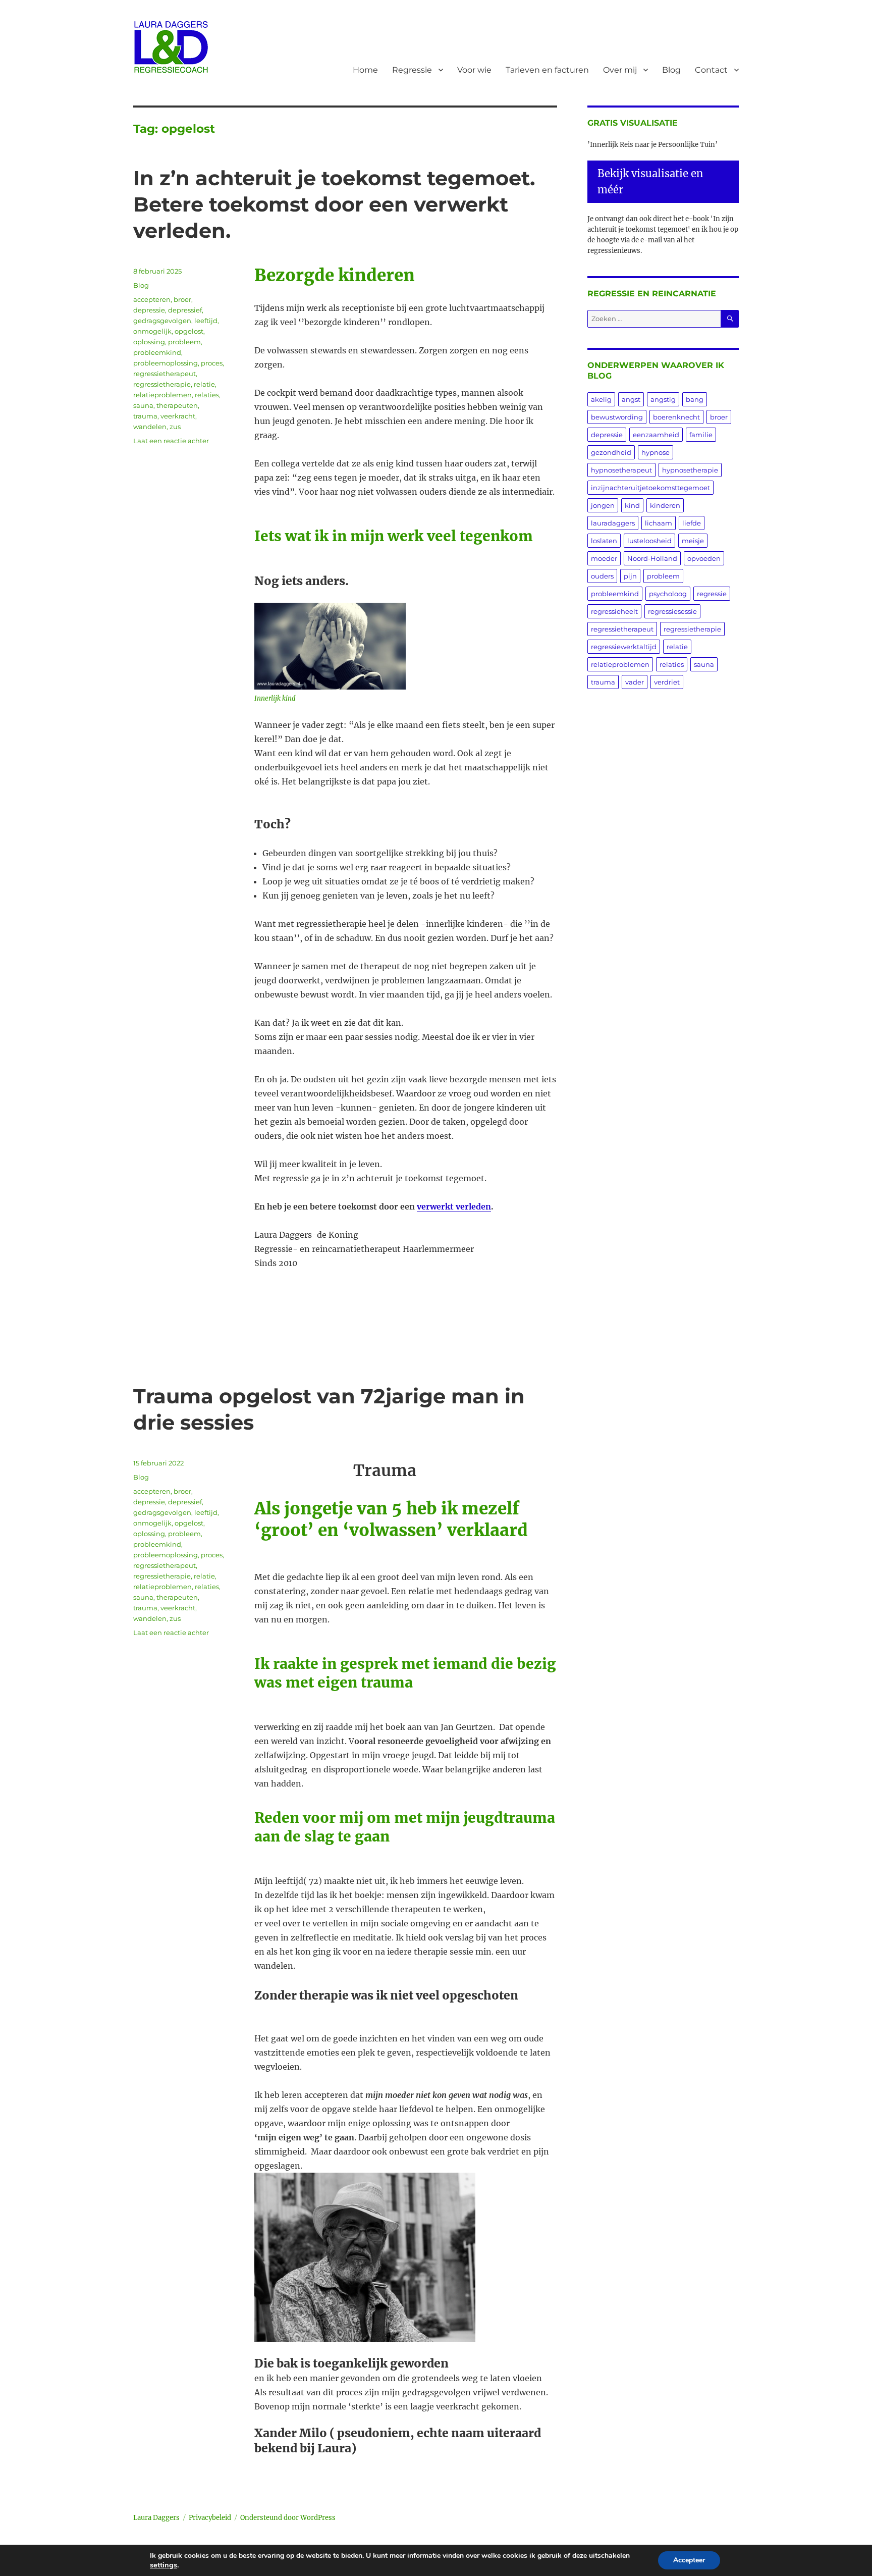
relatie (204, 384)
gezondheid (611, 452)
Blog (671, 70)
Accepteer (689, 2560)
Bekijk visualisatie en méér (650, 181)
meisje (693, 541)
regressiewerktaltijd (624, 647)
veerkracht (178, 416)
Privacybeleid (210, 2518)
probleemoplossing (166, 363)
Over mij (620, 70)
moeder (604, 558)
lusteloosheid (649, 541)
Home (365, 70)
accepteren (152, 299)
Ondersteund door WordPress (288, 2518)
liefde (692, 523)
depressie (149, 310)
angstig (663, 399)
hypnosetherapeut (621, 470)
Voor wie (474, 70)
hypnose (656, 452)
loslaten (604, 541)
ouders (602, 576)
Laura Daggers (156, 2518)
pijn (630, 576)
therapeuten (177, 405)
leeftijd (206, 321)
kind (632, 505)
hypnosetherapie (690, 470)
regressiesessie (672, 611)
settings (163, 2565)
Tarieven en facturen (547, 70)
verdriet (667, 682)
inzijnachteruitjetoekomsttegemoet (650, 488)
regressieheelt (614, 611)
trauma (145, 416)
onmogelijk (152, 331)
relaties (207, 395)
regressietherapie (162, 384)
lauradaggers (613, 523)
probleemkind (157, 352)
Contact (711, 70)
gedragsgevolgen (162, 321)
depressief (185, 310)
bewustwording (617, 417)
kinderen (665, 505)
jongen (603, 505)
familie (701, 435)
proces (212, 363)
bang (695, 399)
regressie (712, 594)
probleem (184, 342)
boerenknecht (676, 417)
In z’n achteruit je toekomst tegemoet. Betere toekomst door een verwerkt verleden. (334, 204)
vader (635, 682)
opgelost (189, 331)
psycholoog (668, 594)
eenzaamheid (656, 435)
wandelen (150, 427)
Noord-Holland (652, 558)
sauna (143, 405)
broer (182, 299)
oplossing (149, 342)
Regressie (412, 70)
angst (631, 399)
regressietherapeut (165, 374)
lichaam (659, 523)
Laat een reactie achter (171, 441)
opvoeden (704, 558)
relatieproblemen (162, 395)
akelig (601, 399)
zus (175, 427)
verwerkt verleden (454, 1206)
